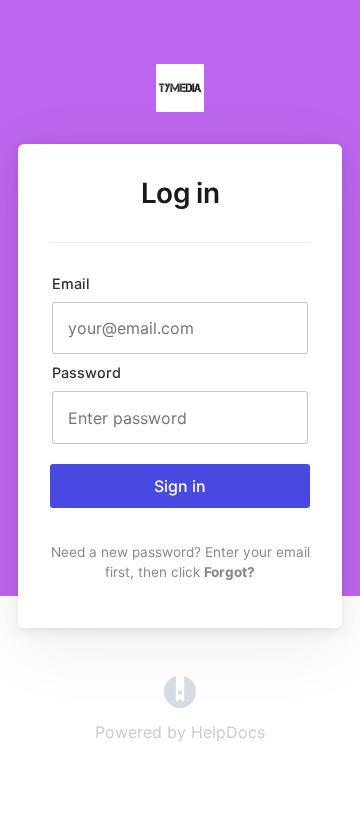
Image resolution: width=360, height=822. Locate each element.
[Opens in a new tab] (180, 702)
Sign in (180, 486)
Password (86, 372)
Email (71, 283)
